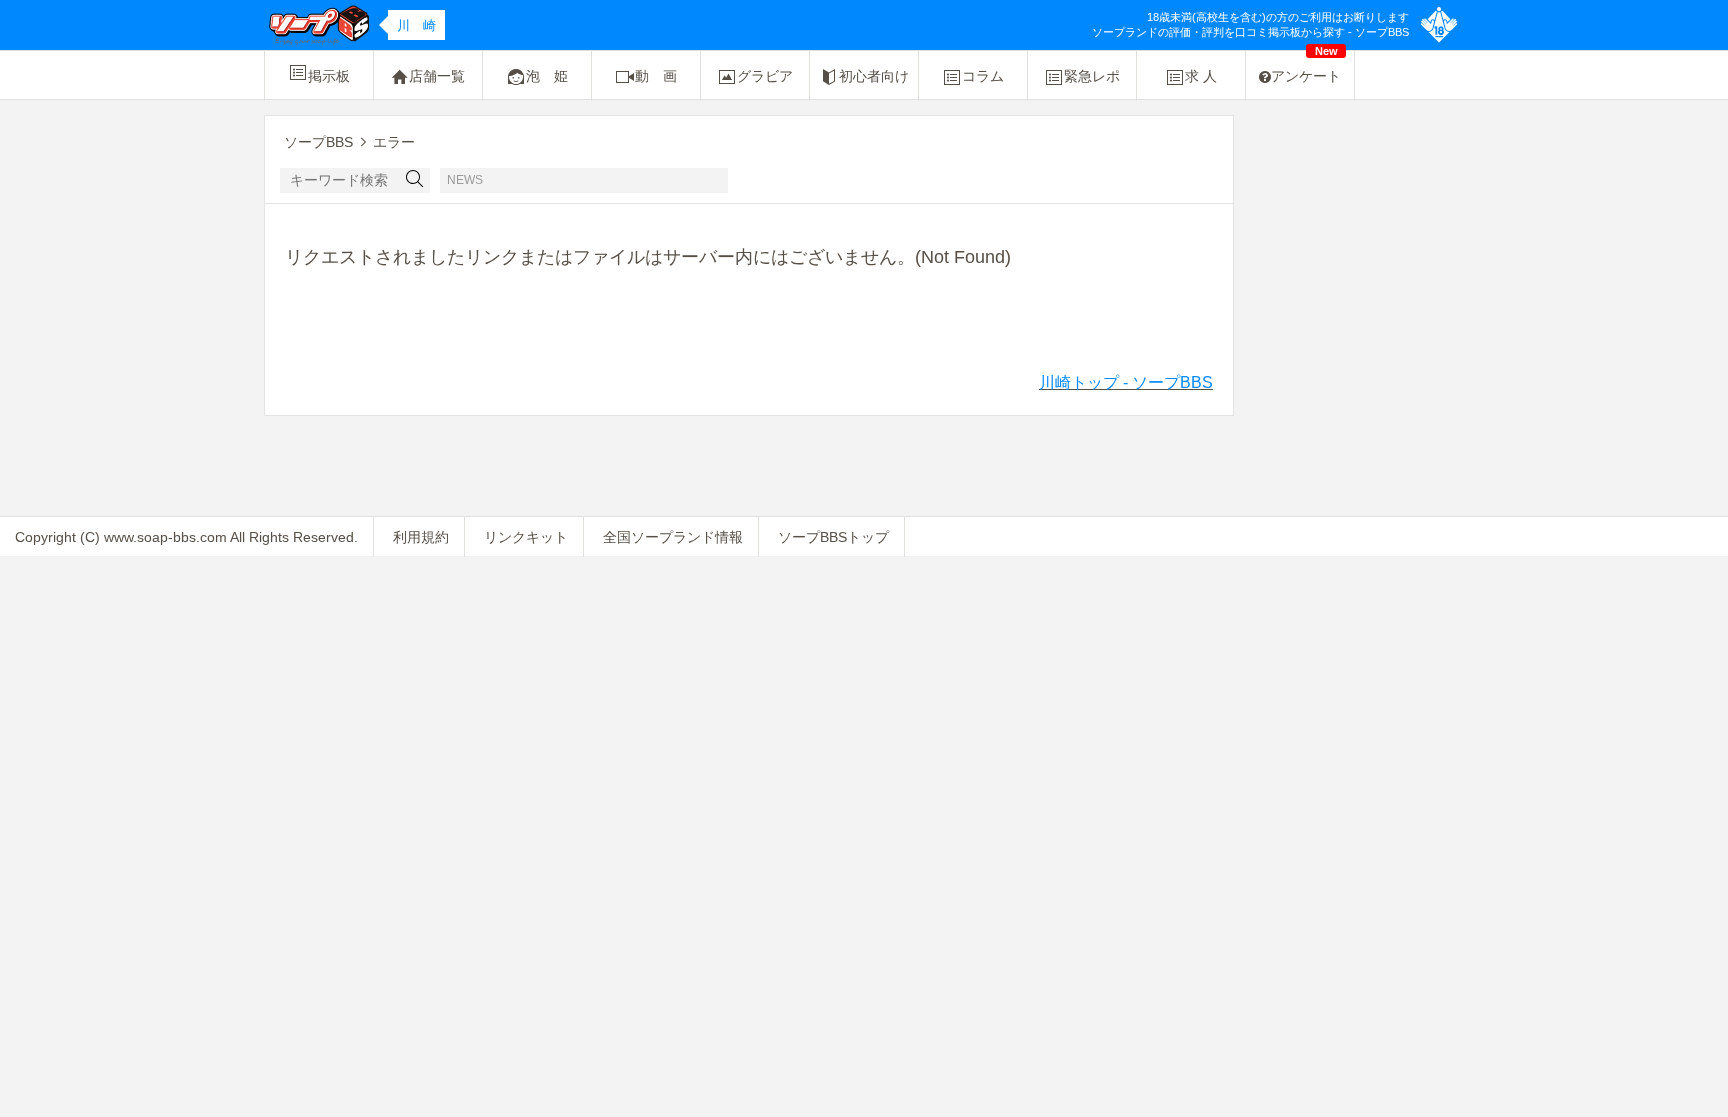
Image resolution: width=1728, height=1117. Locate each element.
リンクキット (526, 537)
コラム (983, 76)
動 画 (656, 76)
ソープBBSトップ (833, 537)
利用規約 (421, 537)
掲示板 (329, 76)
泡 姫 (547, 76)
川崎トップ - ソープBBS (1126, 382)
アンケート (1306, 67)
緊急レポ (1092, 76)
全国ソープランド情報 (673, 537)
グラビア (765, 76)
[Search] (415, 180)
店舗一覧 (437, 76)
